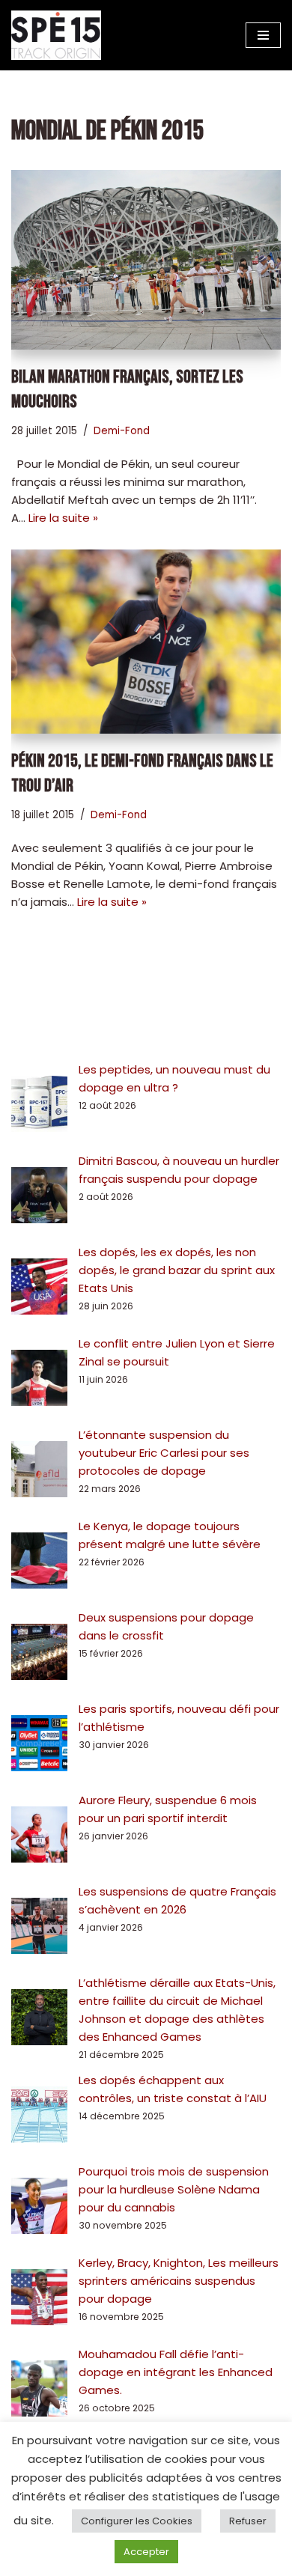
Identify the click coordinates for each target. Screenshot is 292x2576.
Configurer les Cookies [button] (137, 2521)
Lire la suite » (63, 518)
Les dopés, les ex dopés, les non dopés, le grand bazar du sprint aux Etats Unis (177, 1270)
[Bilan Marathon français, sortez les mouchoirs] (146, 259)
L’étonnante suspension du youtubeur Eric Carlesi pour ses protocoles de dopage (164, 1453)
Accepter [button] (146, 2552)
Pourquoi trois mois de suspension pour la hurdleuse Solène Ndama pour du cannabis (174, 2189)
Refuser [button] (248, 2521)
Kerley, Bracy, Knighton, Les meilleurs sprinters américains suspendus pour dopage (179, 2281)
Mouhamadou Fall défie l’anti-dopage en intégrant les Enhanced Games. (176, 2372)
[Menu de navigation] (263, 35)
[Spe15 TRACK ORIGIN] (56, 35)
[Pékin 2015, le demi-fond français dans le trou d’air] (146, 642)
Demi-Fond (122, 431)
